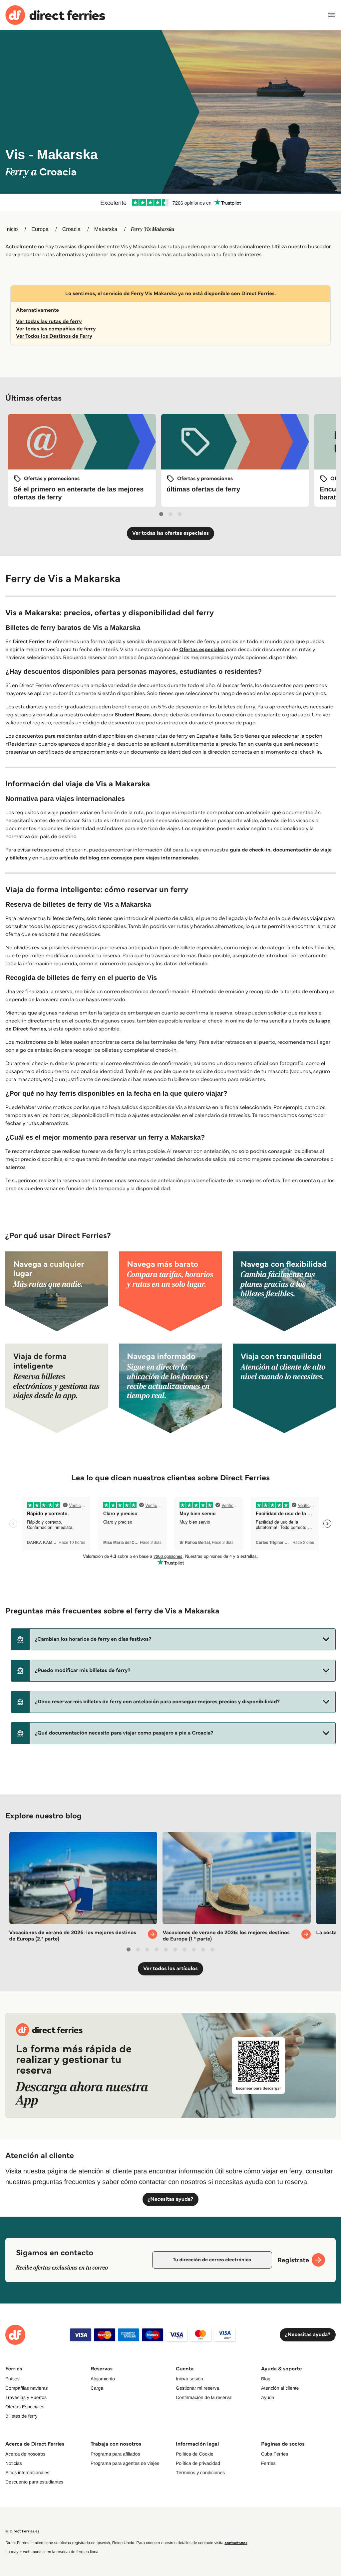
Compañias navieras (27, 2388)
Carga (97, 2388)
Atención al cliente (280, 2388)
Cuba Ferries (275, 2454)
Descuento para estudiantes (34, 2482)
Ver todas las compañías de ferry (56, 329)
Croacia (71, 229)
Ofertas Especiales (25, 2407)
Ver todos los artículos (170, 1969)
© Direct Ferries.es (22, 2531)
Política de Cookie (195, 2454)
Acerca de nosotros (25, 2454)
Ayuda (268, 2397)
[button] (173, 1639)
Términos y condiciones (200, 2473)
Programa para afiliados (115, 2454)
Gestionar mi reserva (197, 2388)
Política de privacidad (198, 2463)
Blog (266, 2379)
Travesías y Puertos (26, 2397)
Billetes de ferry (21, 2416)
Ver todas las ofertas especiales (170, 533)
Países (12, 2379)
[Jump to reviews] (170, 202)
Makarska (106, 229)
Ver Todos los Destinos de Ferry (54, 336)
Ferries (268, 2463)
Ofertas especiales (202, 650)
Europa (40, 229)
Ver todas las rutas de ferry (49, 322)
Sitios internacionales (27, 2473)
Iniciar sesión (189, 2379)
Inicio (11, 229)
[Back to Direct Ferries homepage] (55, 15)
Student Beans (133, 715)
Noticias (14, 2463)
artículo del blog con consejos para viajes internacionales (129, 858)
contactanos (236, 2543)
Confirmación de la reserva (204, 2397)
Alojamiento (103, 2379)
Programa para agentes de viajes (125, 2463)
